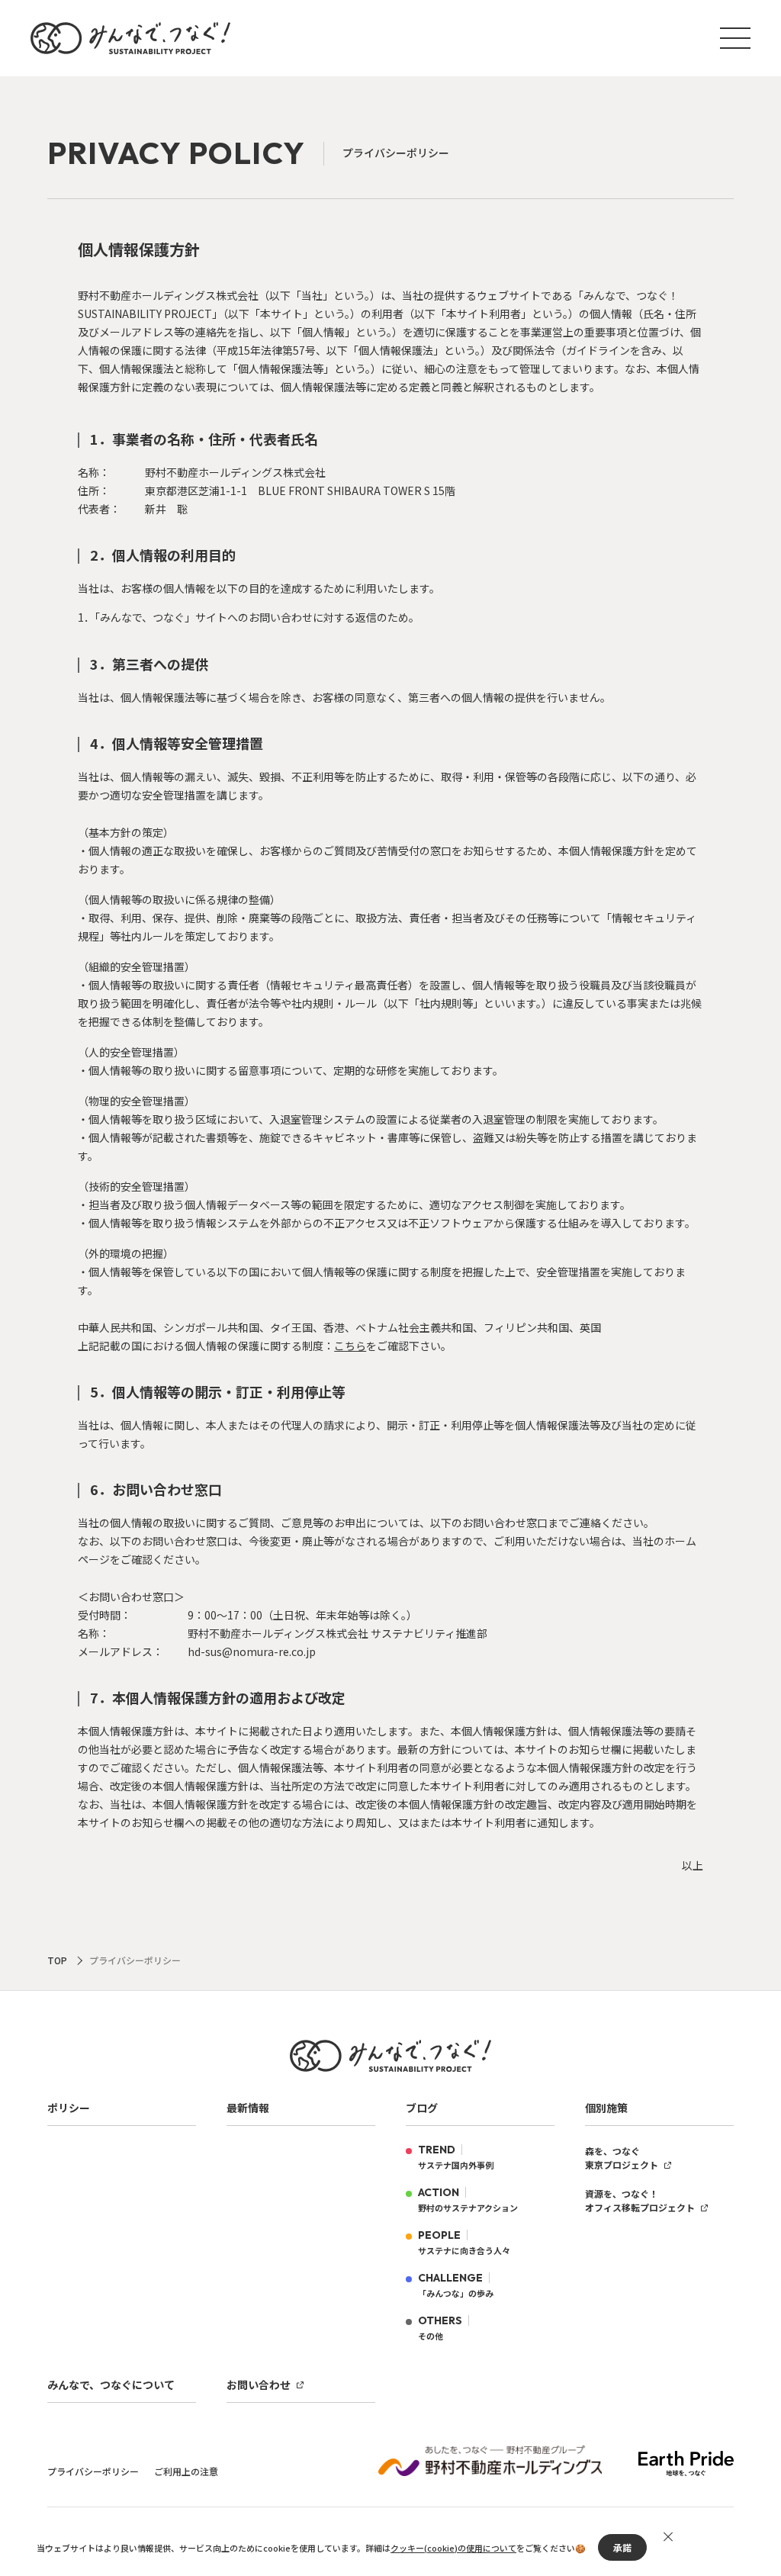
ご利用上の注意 (186, 2471)
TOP (57, 1960)
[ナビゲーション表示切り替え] (735, 38)
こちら (350, 1346)
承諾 (622, 2547)
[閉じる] (668, 2537)
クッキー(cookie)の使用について (453, 2548)
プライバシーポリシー (93, 2471)
